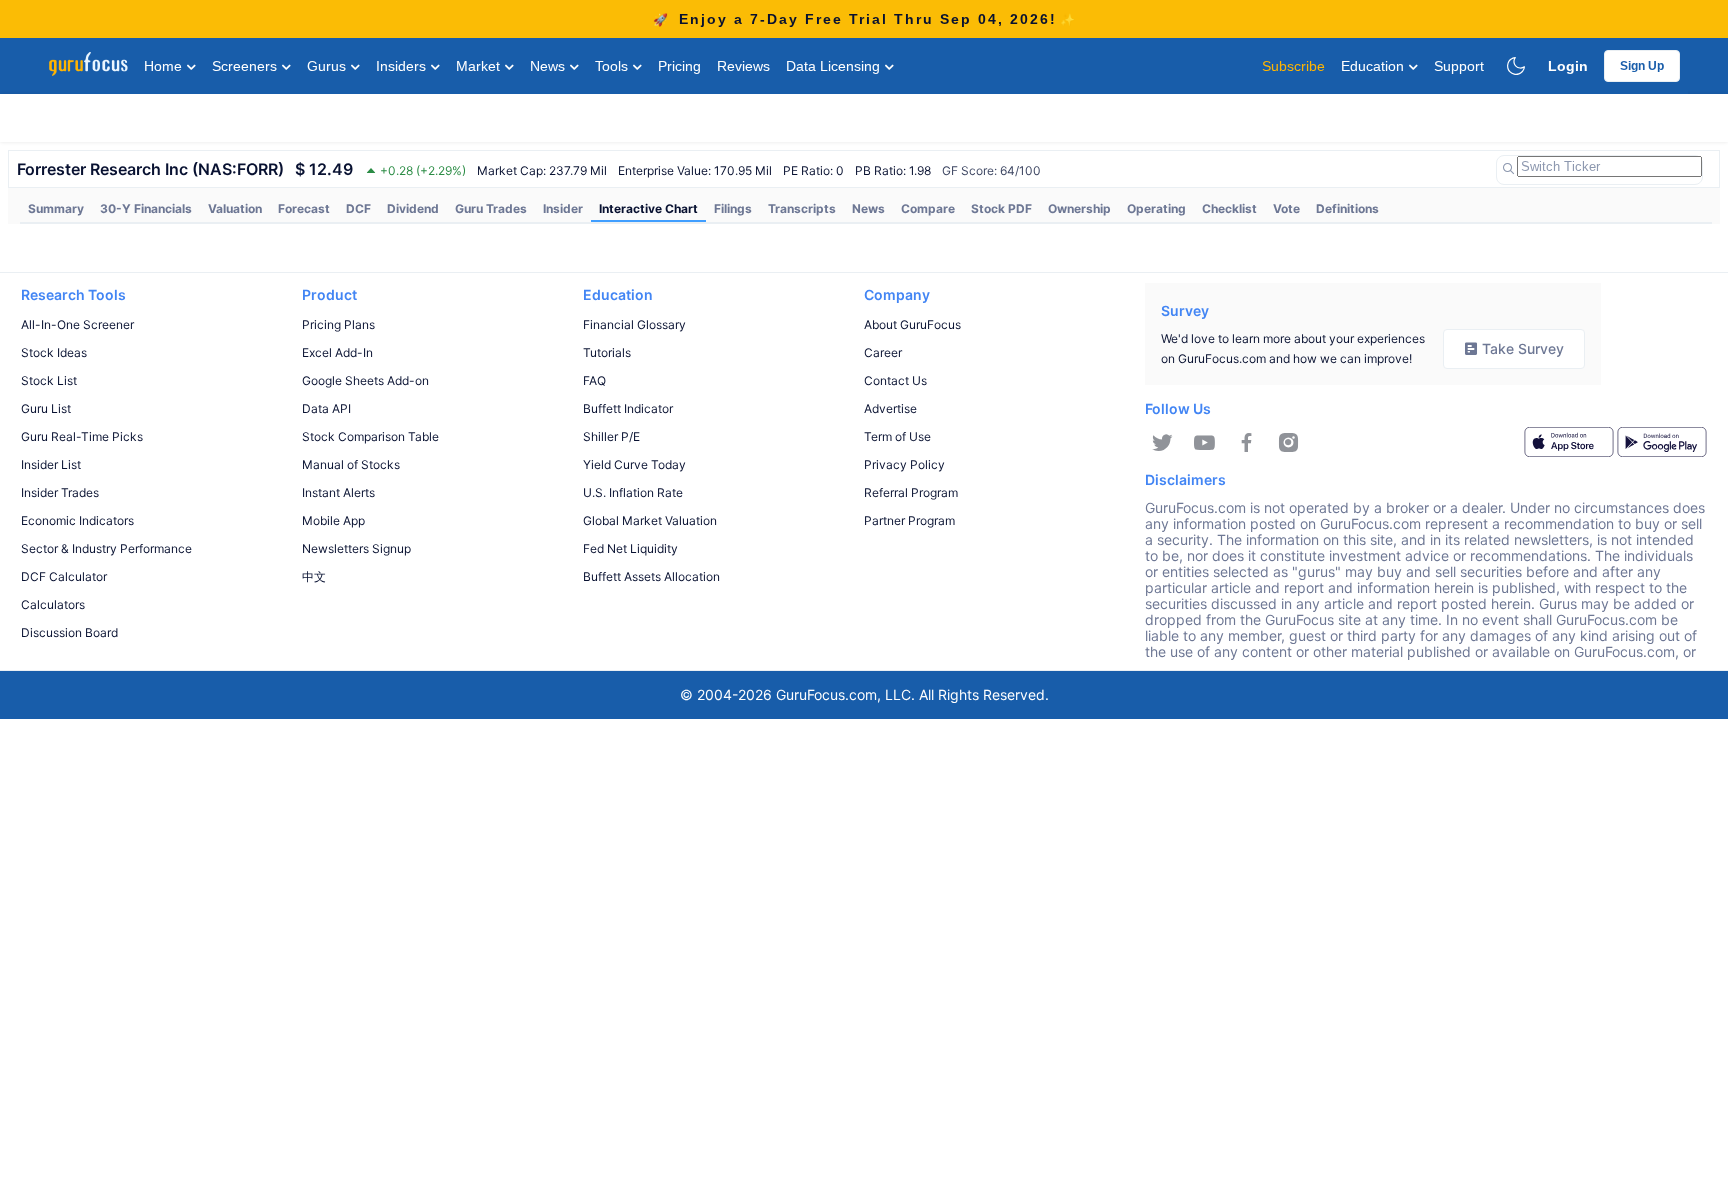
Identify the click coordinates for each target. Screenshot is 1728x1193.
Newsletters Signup (356, 548)
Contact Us (895, 380)
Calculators (53, 604)
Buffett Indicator (628, 408)
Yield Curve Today (634, 464)
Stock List (49, 380)
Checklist (1229, 208)
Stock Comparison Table (370, 436)
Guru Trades (491, 208)
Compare (928, 208)
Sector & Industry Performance (106, 548)
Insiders (403, 66)
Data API (326, 408)
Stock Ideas (54, 352)
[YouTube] (1204, 443)
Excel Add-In (337, 352)
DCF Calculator (64, 576)
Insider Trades (60, 492)
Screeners (246, 66)
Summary (56, 208)
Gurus (328, 66)
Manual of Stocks (351, 464)
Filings (733, 208)
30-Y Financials (146, 208)
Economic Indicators (77, 520)
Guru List (46, 408)
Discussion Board (69, 632)
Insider (563, 208)
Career (883, 352)
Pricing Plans (338, 324)
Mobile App (333, 520)
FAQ (594, 380)
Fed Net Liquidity (630, 548)
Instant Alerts (338, 492)
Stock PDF (1001, 208)
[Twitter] (1162, 443)
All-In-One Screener (77, 324)
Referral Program (911, 492)
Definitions (1347, 208)
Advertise (890, 408)
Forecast (304, 208)
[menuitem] (56, 209)
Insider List (51, 464)
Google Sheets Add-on (365, 380)
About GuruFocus (912, 324)
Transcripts (802, 208)
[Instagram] (1288, 443)
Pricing (679, 66)
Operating (1156, 208)
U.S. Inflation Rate (633, 492)
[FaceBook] (1246, 443)
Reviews (743, 66)
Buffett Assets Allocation (651, 576)
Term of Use (897, 436)
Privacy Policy (904, 464)
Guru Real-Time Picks (82, 436)
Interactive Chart (648, 208)
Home (165, 66)
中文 (314, 576)
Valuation (235, 208)
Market (480, 66)
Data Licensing (835, 66)
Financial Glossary (634, 324)
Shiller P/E (611, 436)
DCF (358, 208)
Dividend (413, 208)
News (549, 66)
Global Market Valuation (650, 520)
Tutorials (607, 352)
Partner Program (909, 520)
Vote (1286, 208)
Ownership (1079, 208)
